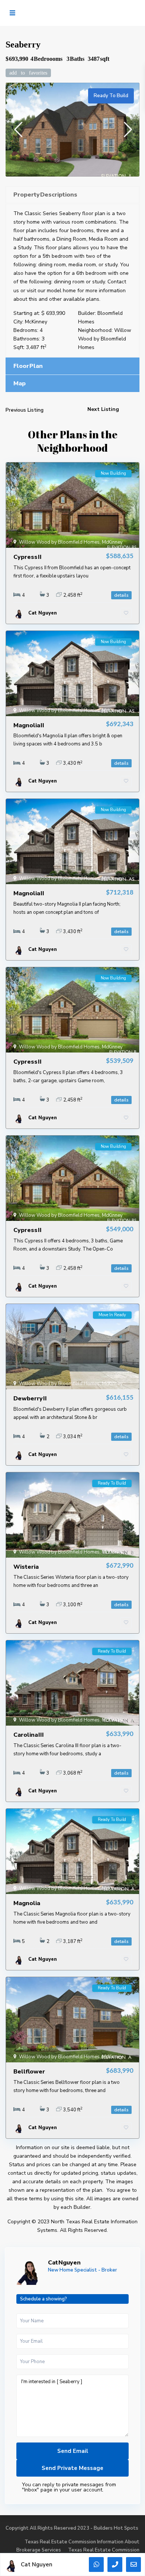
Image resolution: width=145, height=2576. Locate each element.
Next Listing (103, 409)
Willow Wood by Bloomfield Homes (105, 339)
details (121, 595)
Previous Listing (25, 410)
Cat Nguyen (64, 2263)
